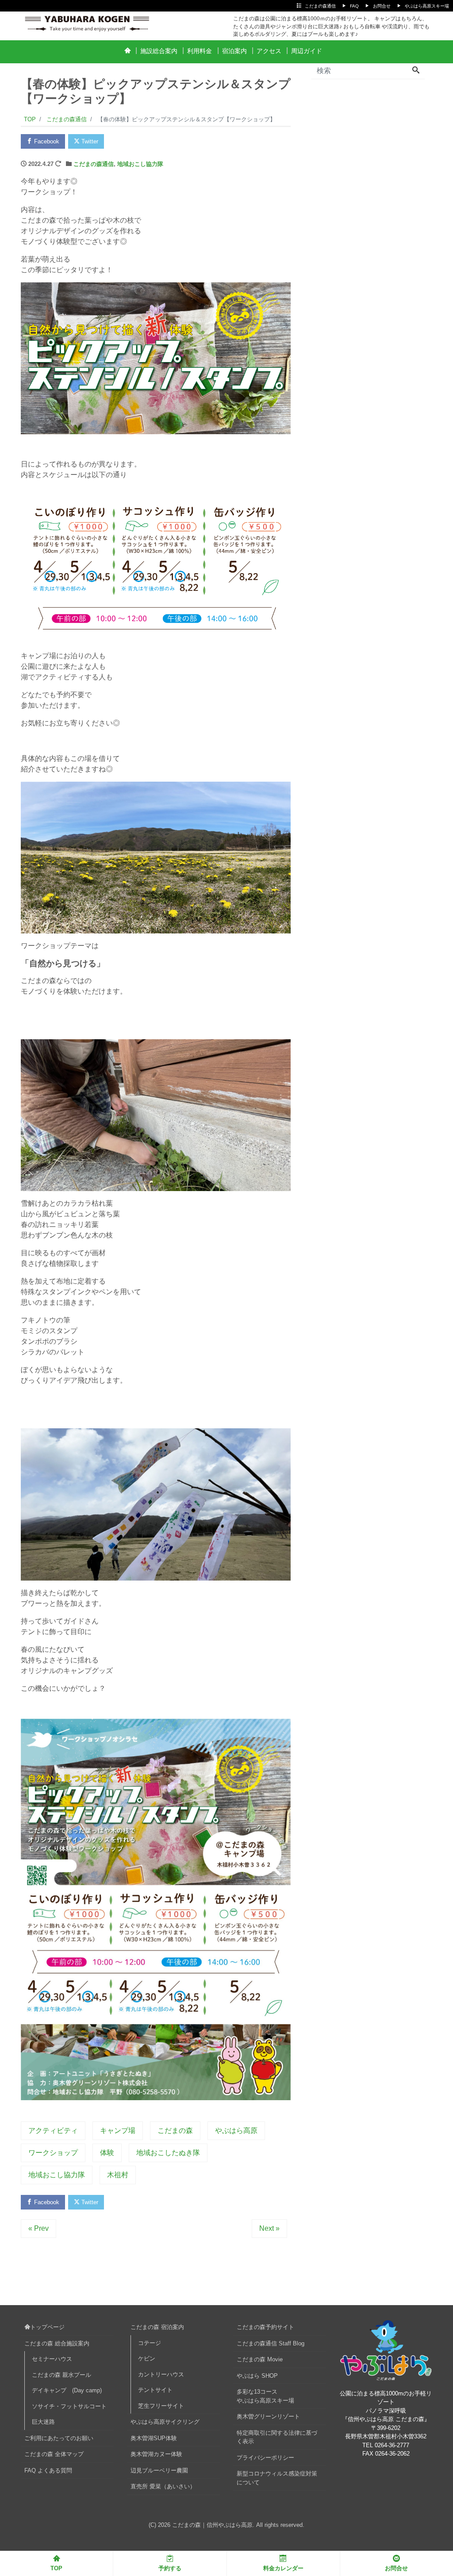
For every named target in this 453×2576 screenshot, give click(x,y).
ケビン (147, 2358)
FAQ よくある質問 (48, 2470)
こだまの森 (175, 2131)
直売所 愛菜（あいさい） (163, 2486)
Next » (269, 2228)
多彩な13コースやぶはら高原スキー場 (265, 2396)
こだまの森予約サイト (265, 2327)
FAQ (354, 6)
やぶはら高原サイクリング (165, 2422)
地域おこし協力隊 (140, 164)
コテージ (150, 2343)
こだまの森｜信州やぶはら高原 (212, 2525)
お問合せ (382, 6)
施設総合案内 (159, 51)
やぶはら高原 (236, 2131)
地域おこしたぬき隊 (168, 2153)
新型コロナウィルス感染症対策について (277, 2478)
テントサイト (155, 2390)
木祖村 (118, 2175)
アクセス (269, 51)
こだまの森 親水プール (61, 2375)
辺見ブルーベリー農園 (159, 2470)
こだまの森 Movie (260, 2359)
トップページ (47, 2327)
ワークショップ (53, 2153)
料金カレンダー (283, 2568)
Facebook (46, 141)
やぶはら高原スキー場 (427, 6)
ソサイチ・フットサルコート (69, 2406)
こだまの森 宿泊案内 (157, 2327)
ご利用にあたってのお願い (59, 2438)
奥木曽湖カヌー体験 (156, 2454)
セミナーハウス (52, 2359)
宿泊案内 (234, 51)
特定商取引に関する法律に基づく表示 (277, 2437)
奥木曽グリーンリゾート (268, 2416)
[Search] (416, 71)
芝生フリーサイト (161, 2406)
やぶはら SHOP (257, 2376)
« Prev (38, 2228)
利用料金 (200, 51)
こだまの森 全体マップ (54, 2454)
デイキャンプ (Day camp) (67, 2390)
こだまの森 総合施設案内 (57, 2343)
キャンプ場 (118, 2131)
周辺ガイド (307, 51)
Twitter (89, 141)
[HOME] (127, 51)
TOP (56, 2568)
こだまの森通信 (320, 6)
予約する (170, 2568)
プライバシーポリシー (265, 2458)
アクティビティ (53, 2131)
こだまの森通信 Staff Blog (271, 2343)
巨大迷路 (43, 2422)
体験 (107, 2153)
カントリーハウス (161, 2374)
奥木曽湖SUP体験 (154, 2438)
